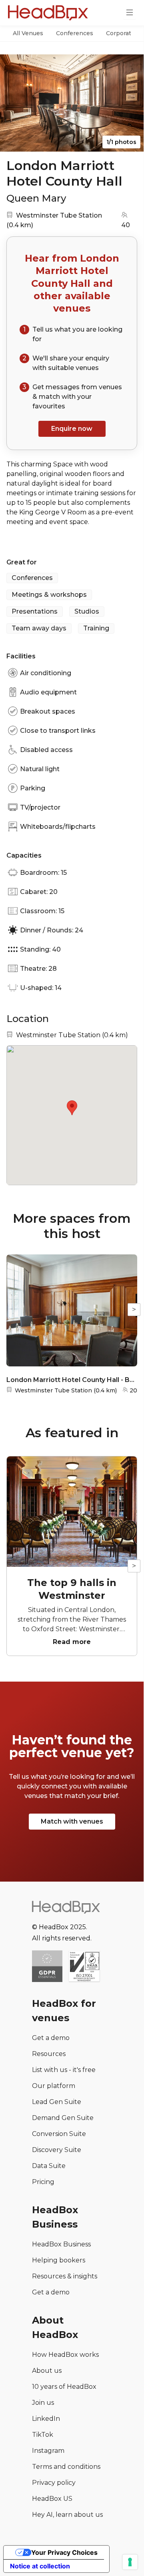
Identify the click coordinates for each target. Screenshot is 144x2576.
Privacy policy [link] (54, 2483)
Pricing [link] (43, 2182)
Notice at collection (40, 2566)
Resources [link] (49, 2054)
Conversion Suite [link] (59, 2134)
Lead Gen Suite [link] (57, 2102)
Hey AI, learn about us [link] (67, 2515)
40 (126, 225)
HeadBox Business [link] (61, 2244)
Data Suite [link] (49, 2166)
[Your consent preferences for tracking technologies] (130, 2562)
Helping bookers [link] (59, 2260)
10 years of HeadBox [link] (64, 2387)
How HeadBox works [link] (65, 2355)
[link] (84, 1967)
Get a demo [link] (51, 2038)
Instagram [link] (48, 2451)
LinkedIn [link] (46, 2419)
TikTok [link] (43, 2435)
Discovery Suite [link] (57, 2150)
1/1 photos (121, 142)
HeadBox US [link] (52, 2499)
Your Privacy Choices (64, 2552)
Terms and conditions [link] (66, 2467)
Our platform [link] (54, 2086)
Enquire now (72, 429)
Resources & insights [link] (65, 2276)
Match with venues (72, 1821)
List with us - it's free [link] (64, 2070)
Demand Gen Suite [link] (63, 2118)
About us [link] (47, 2371)
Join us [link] (43, 2403)
